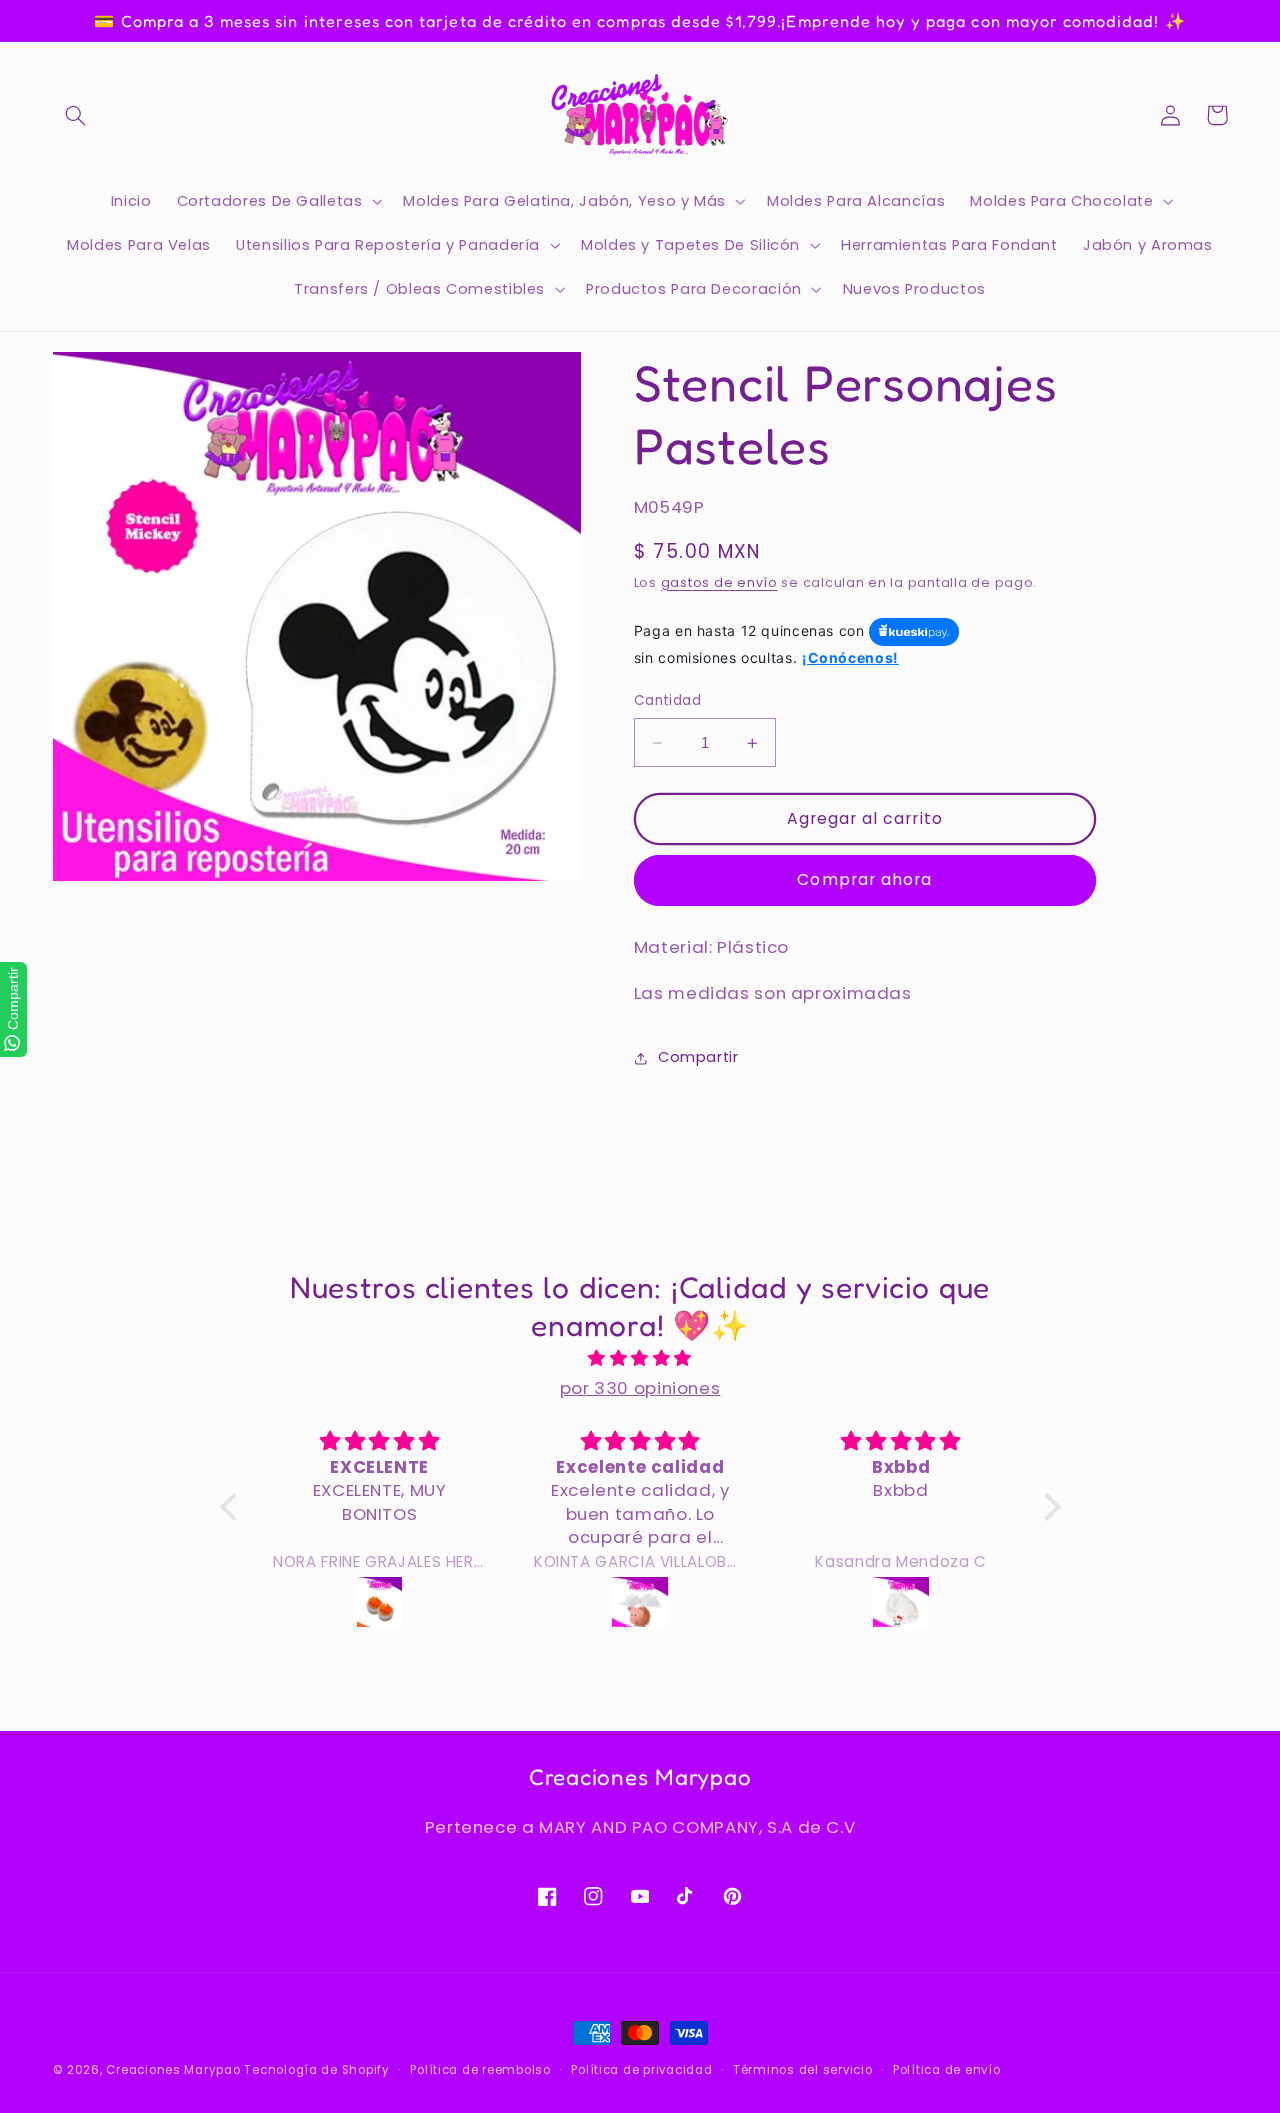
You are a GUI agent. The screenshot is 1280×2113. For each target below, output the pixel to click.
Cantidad (667, 701)
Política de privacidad (641, 2070)
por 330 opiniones (640, 1388)
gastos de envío (719, 582)
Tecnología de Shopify (316, 2070)
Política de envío (947, 2070)
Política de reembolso (480, 2070)
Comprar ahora (864, 880)
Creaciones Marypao (173, 2070)
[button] (76, 115)
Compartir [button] (698, 1057)
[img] (640, 1359)
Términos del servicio (802, 2070)
